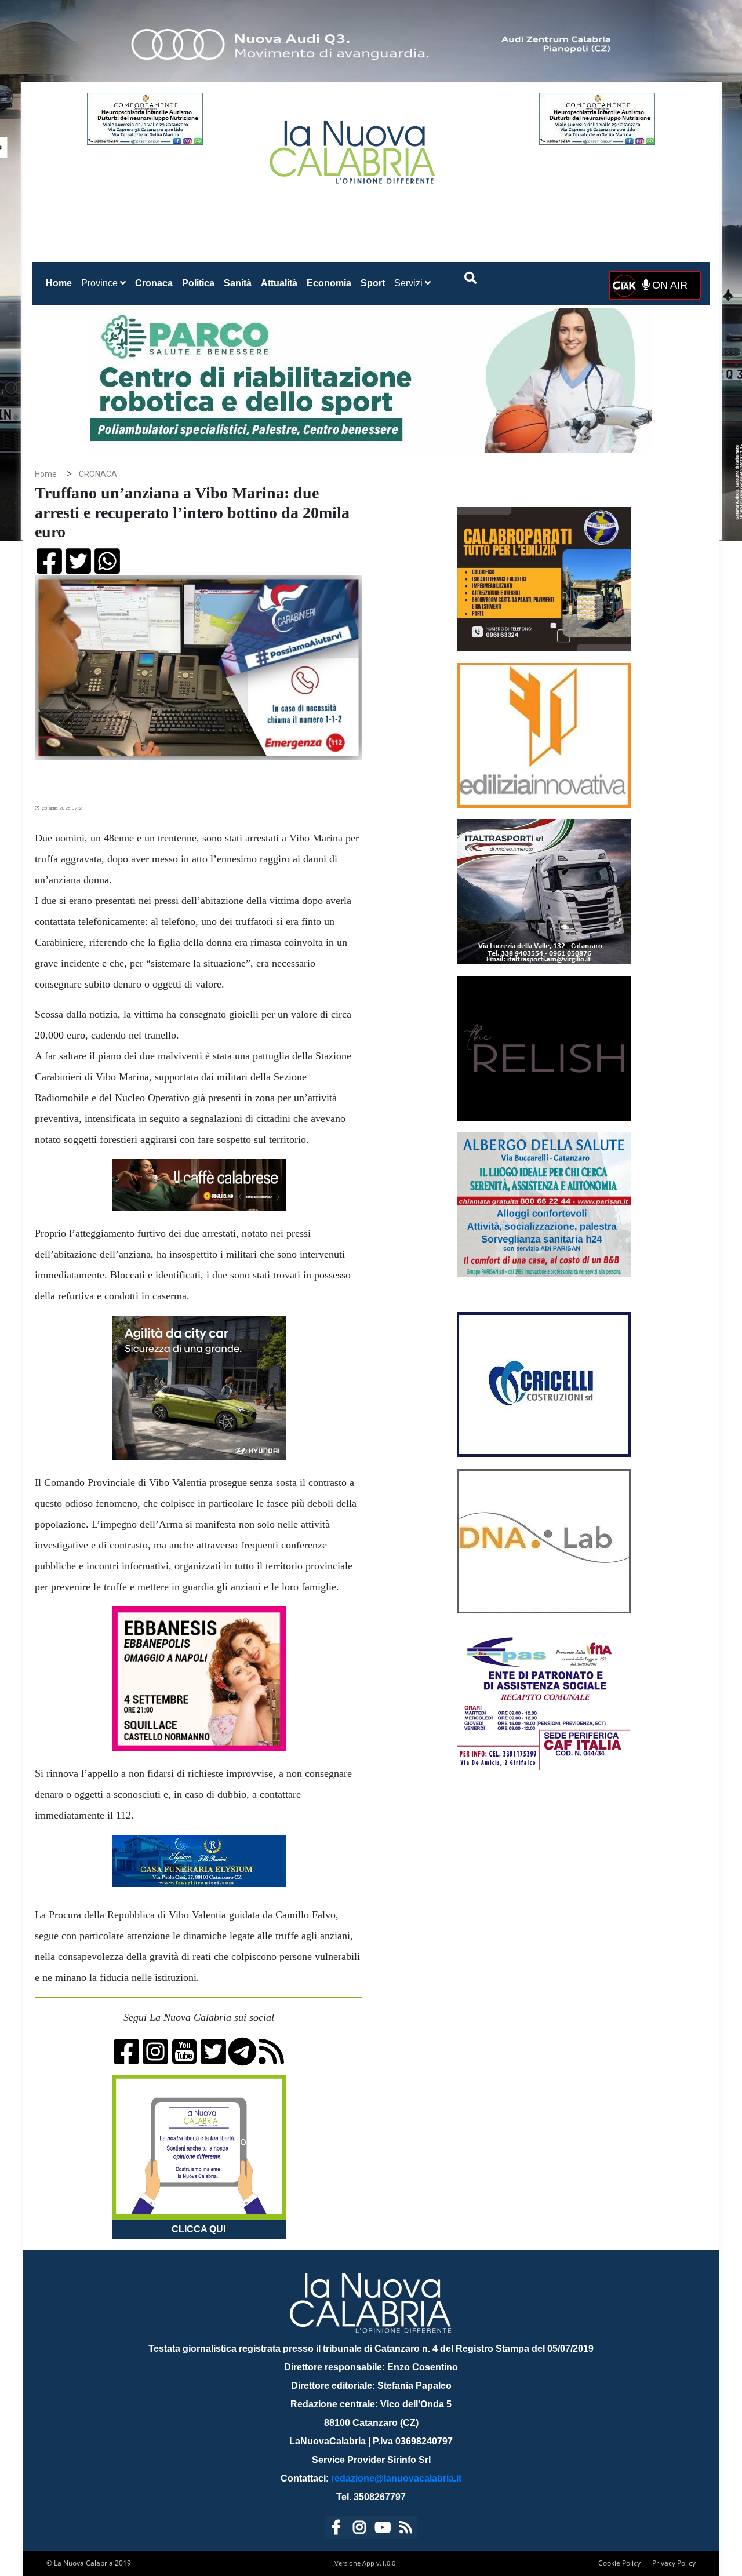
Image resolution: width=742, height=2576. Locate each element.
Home (61, 283)
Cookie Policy (619, 2563)
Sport (373, 283)
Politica (198, 283)
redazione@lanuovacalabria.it (396, 2478)
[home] (354, 147)
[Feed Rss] (406, 2529)
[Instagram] (359, 2529)
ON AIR (668, 285)
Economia (329, 283)
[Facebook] (336, 2529)
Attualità (279, 283)
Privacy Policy (674, 2563)
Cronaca (154, 283)
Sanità (238, 283)
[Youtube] (383, 2529)
